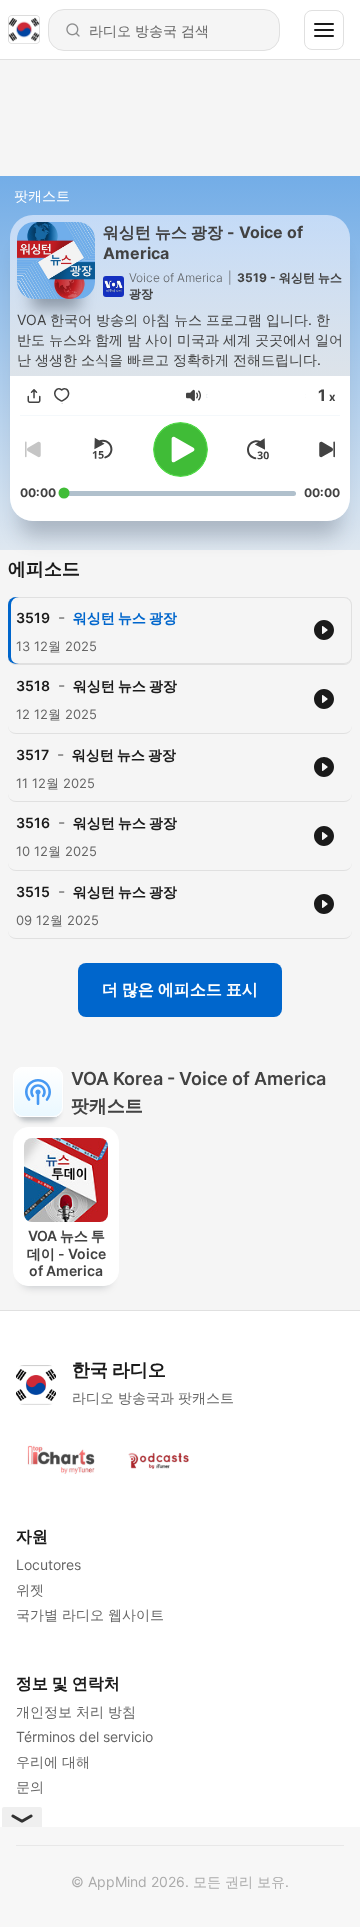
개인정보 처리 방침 (76, 1711)
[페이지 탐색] (324, 30)
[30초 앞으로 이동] (258, 449)
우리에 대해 (53, 1761)
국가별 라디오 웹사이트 (90, 1614)
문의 (30, 1786)
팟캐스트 (42, 195)
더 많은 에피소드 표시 (180, 989)
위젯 (30, 1589)
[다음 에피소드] (324, 449)
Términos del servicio (84, 1736)
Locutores (48, 1564)
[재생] (180, 449)
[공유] (34, 395)
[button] (193, 395)
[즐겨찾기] (62, 395)
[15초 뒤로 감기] (102, 449)
